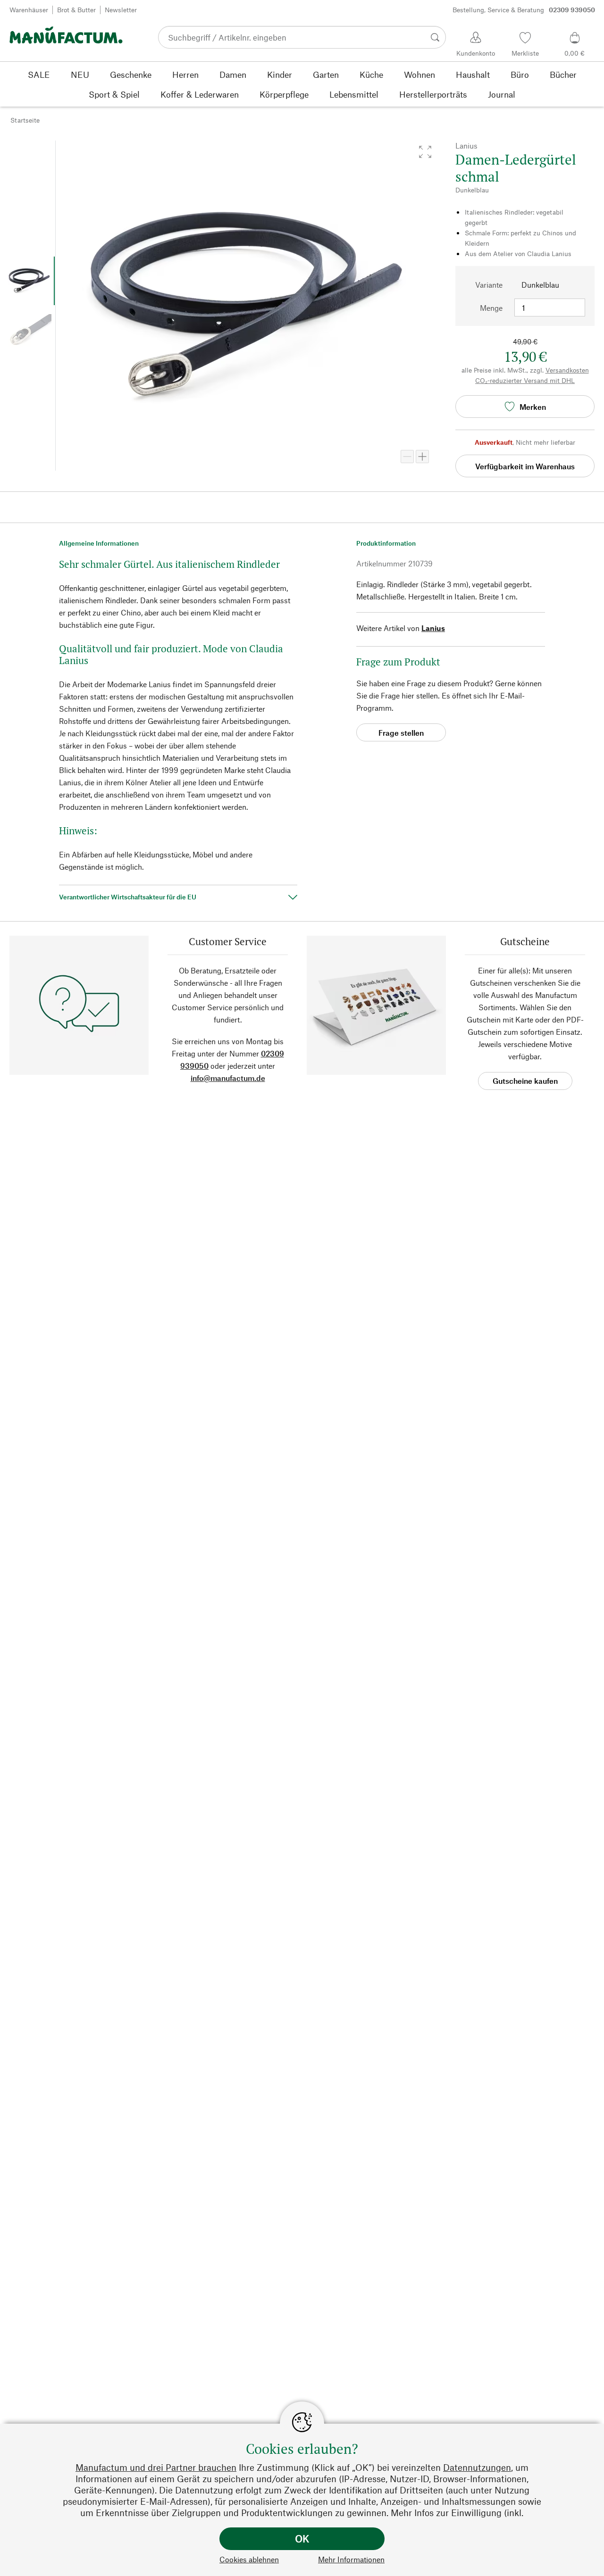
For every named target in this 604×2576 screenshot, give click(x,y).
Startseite (25, 120)
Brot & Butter (76, 10)
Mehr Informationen (351, 2559)
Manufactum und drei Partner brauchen (156, 2467)
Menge (491, 308)
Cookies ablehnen (249, 2559)
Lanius (433, 628)
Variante (489, 285)
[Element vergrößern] (422, 457)
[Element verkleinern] (407, 457)
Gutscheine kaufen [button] (525, 1081)
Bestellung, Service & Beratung (524, 10)
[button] (425, 152)
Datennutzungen (477, 2467)
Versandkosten (567, 370)
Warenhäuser (29, 10)
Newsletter (121, 10)
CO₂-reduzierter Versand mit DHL (525, 380)
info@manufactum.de (228, 1078)
